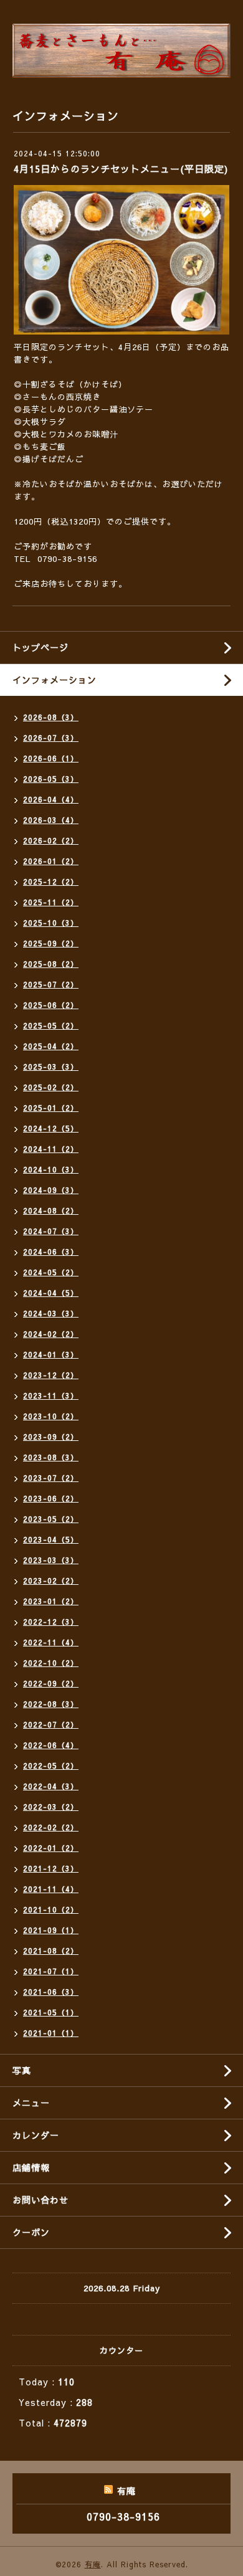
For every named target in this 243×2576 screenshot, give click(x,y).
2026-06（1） (51, 758)
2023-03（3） (51, 1560)
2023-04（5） (51, 1539)
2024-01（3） (51, 1354)
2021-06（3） (51, 1992)
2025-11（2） (51, 902)
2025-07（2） (51, 984)
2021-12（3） (51, 1868)
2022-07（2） (51, 1724)
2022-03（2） (51, 1807)
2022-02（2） (51, 1827)
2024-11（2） (51, 1149)
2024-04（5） (51, 1293)
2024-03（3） (51, 1313)
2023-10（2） (51, 1416)
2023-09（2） (51, 1437)
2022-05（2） (51, 1766)
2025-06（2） (51, 1005)
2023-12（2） (51, 1375)
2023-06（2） (51, 1498)
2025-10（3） (51, 923)
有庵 (93, 2564)
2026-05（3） (51, 779)
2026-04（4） (51, 799)
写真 (22, 2070)
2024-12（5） (51, 1128)
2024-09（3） (51, 1190)
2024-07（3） (51, 1231)
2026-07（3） (51, 738)
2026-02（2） (51, 840)
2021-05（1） (51, 2012)
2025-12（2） (51, 882)
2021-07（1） (51, 1971)
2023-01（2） (51, 1601)
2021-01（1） (51, 2033)
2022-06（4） (51, 1745)
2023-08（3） (51, 1457)
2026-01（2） (51, 861)
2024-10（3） (51, 1169)
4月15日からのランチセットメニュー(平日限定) (121, 169)
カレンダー (36, 2135)
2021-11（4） (51, 1889)
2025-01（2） (51, 1108)
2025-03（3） (51, 1067)
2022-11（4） (51, 1642)
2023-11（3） (51, 1395)
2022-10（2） (51, 1663)
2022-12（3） (51, 1622)
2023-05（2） (51, 1519)
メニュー (31, 2103)
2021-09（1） (51, 1930)
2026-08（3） (51, 717)
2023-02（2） (51, 1580)
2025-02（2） (51, 1087)
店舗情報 (31, 2167)
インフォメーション (55, 680)
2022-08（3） (51, 1704)
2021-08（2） (51, 1951)
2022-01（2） (51, 1848)
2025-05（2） (51, 1025)
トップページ (40, 647)
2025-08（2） (51, 964)
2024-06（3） (51, 1252)
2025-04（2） (51, 1046)
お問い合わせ (40, 2200)
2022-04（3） (51, 1786)
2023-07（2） (51, 1478)
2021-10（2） (51, 1909)
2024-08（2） (51, 1210)
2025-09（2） (51, 943)
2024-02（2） (51, 1334)
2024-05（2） (51, 1272)
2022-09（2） (51, 1683)
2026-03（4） (51, 820)
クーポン (31, 2232)
